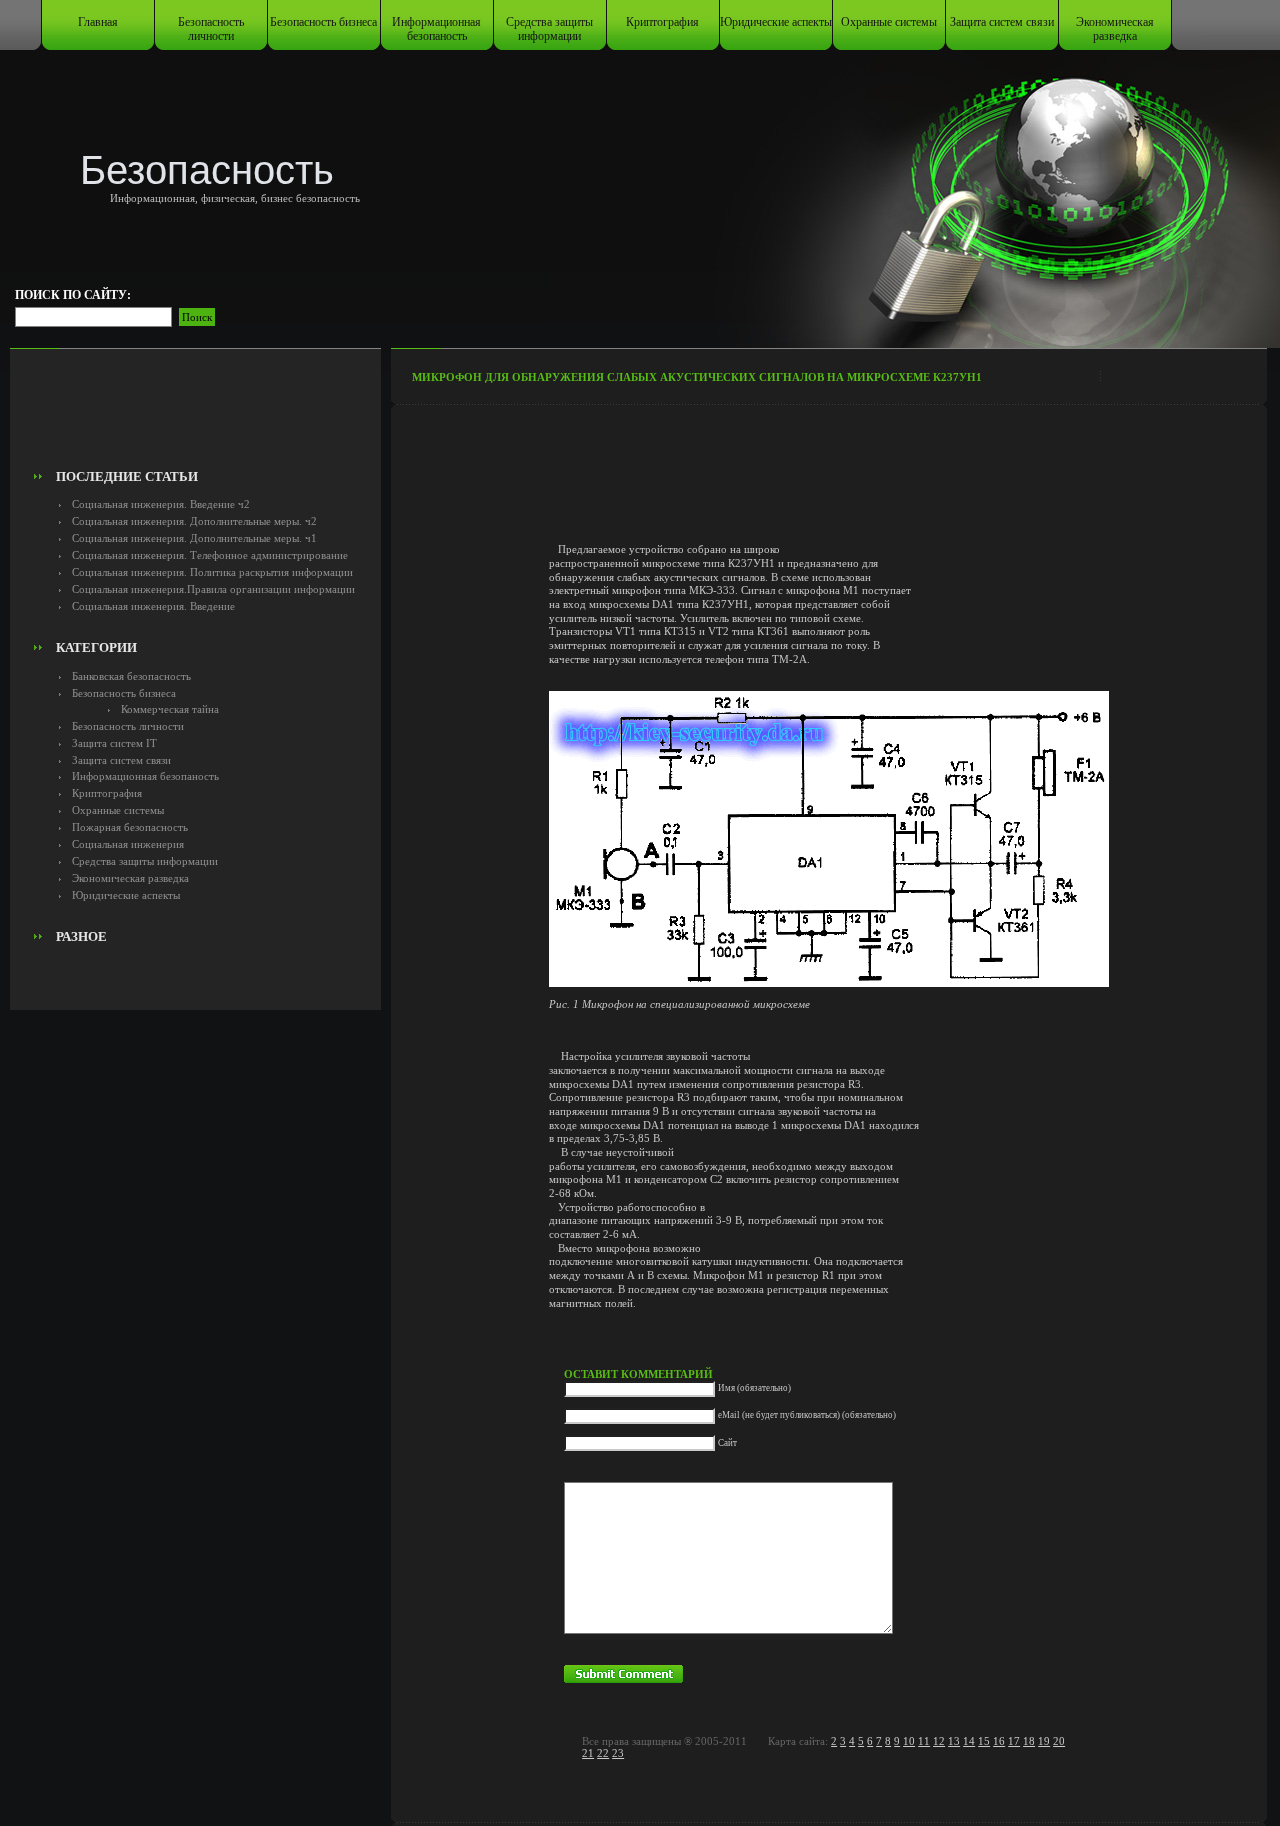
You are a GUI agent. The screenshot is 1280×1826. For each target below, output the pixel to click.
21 (588, 1753)
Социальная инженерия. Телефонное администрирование (210, 555)
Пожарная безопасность (130, 827)
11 (924, 1741)
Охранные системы (889, 22)
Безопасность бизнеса (323, 22)
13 (954, 1741)
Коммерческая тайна (170, 709)
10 (909, 1741)
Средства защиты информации (549, 29)
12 (939, 1741)
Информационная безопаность (436, 29)
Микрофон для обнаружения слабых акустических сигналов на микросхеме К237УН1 (697, 377)
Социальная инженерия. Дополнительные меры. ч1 (194, 538)
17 (1014, 1741)
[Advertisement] (196, 416)
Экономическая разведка (1115, 29)
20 (1059, 1741)
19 (1044, 1741)
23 (618, 1753)
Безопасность (207, 170)
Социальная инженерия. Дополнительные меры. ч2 (194, 521)
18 (1029, 1741)
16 (999, 1741)
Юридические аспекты (776, 22)
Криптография (662, 22)
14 (969, 1741)
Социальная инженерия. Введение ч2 (161, 504)
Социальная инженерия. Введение (153, 606)
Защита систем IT (114, 743)
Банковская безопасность (131, 676)
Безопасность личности (211, 29)
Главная (98, 22)
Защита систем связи (1002, 22)
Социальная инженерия (128, 844)
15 (984, 1741)
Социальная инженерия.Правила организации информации (213, 589)
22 (603, 1753)
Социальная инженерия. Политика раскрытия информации (212, 572)
